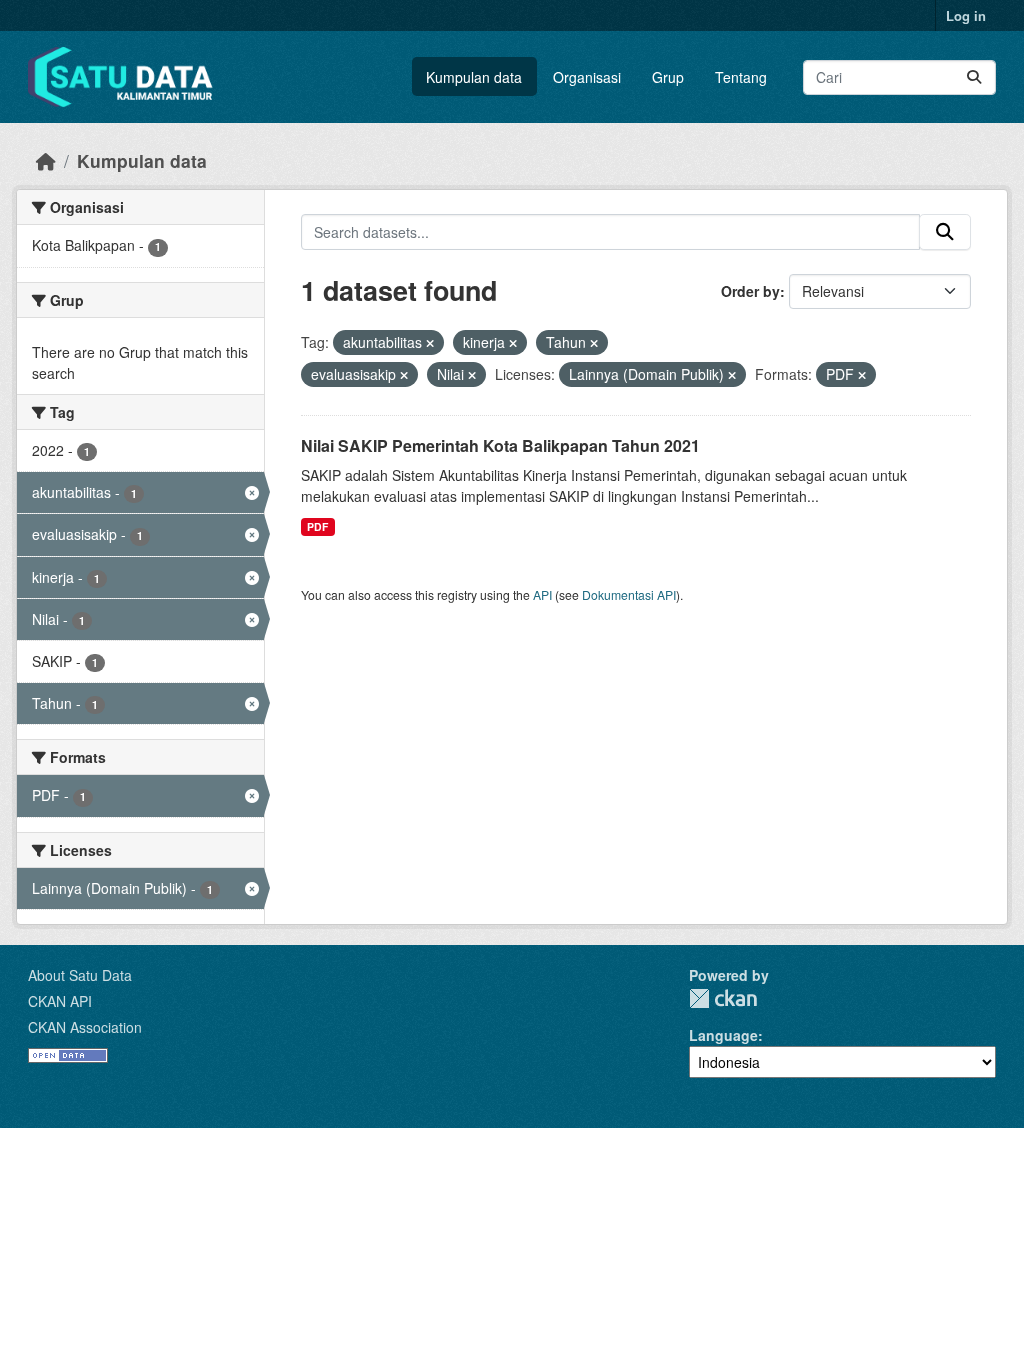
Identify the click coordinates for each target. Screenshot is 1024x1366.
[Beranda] (46, 160)
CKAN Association (85, 1027)
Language (723, 1035)
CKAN (723, 998)
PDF (317, 526)
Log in (966, 15)
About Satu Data (80, 975)
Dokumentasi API (629, 594)
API (542, 594)
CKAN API (60, 1001)
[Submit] (974, 77)
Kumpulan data (474, 77)
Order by (750, 291)
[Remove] (430, 343)
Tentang (741, 77)
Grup (668, 77)
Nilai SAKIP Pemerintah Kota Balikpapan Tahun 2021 (500, 445)
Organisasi (587, 77)
